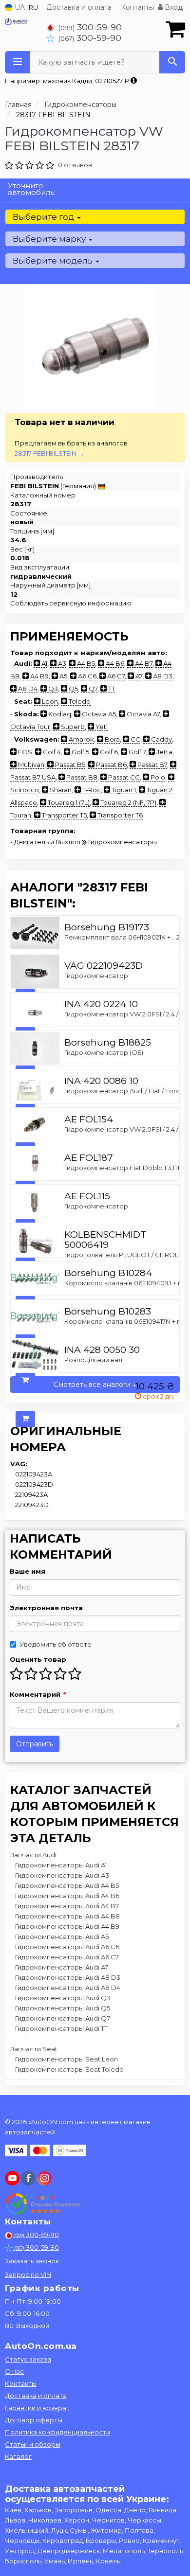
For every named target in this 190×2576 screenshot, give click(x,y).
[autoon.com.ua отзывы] (43, 2204)
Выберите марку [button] (50, 239)
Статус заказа (28, 2359)
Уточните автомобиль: (32, 189)
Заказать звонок (32, 2261)
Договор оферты (34, 2420)
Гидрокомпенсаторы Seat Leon (66, 2059)
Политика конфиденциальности (57, 2432)
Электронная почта (46, 1608)
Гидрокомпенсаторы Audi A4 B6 (67, 1896)
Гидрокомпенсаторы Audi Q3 (63, 1998)
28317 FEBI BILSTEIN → (49, 453)
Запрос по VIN (28, 2274)
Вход (173, 7)
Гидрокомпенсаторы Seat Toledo (69, 2069)
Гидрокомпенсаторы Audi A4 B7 (67, 1906)
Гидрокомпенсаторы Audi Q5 (63, 2008)
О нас (14, 2371)
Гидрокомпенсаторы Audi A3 (62, 1875)
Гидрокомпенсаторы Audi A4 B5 (67, 1885)
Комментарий (38, 1694)
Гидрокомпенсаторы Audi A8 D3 (68, 1977)
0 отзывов (75, 165)
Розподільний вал (93, 1360)
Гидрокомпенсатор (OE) (104, 1052)
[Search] (172, 62)
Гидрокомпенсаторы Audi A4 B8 (67, 1916)
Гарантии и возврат (37, 2408)
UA (19, 7)
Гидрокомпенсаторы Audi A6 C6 (67, 1947)
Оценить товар (38, 1659)
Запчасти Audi (33, 1855)
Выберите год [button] (44, 217)
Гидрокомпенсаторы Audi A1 (61, 1865)
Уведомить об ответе (56, 1644)
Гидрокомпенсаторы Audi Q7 (63, 2018)
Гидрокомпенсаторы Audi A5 (62, 1936)
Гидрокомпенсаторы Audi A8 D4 (68, 1988)
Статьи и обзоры (33, 2444)
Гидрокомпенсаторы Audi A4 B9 (67, 1926)
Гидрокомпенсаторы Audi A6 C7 (67, 1957)
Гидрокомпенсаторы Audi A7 (62, 1967)
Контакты (137, 7)
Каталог (18, 2456)
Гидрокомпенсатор (96, 976)
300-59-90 (90, 27)
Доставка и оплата (79, 7)
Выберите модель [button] (54, 261)
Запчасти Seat (34, 2049)
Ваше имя (28, 1571)
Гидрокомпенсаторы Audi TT (61, 2028)
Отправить (35, 1744)
